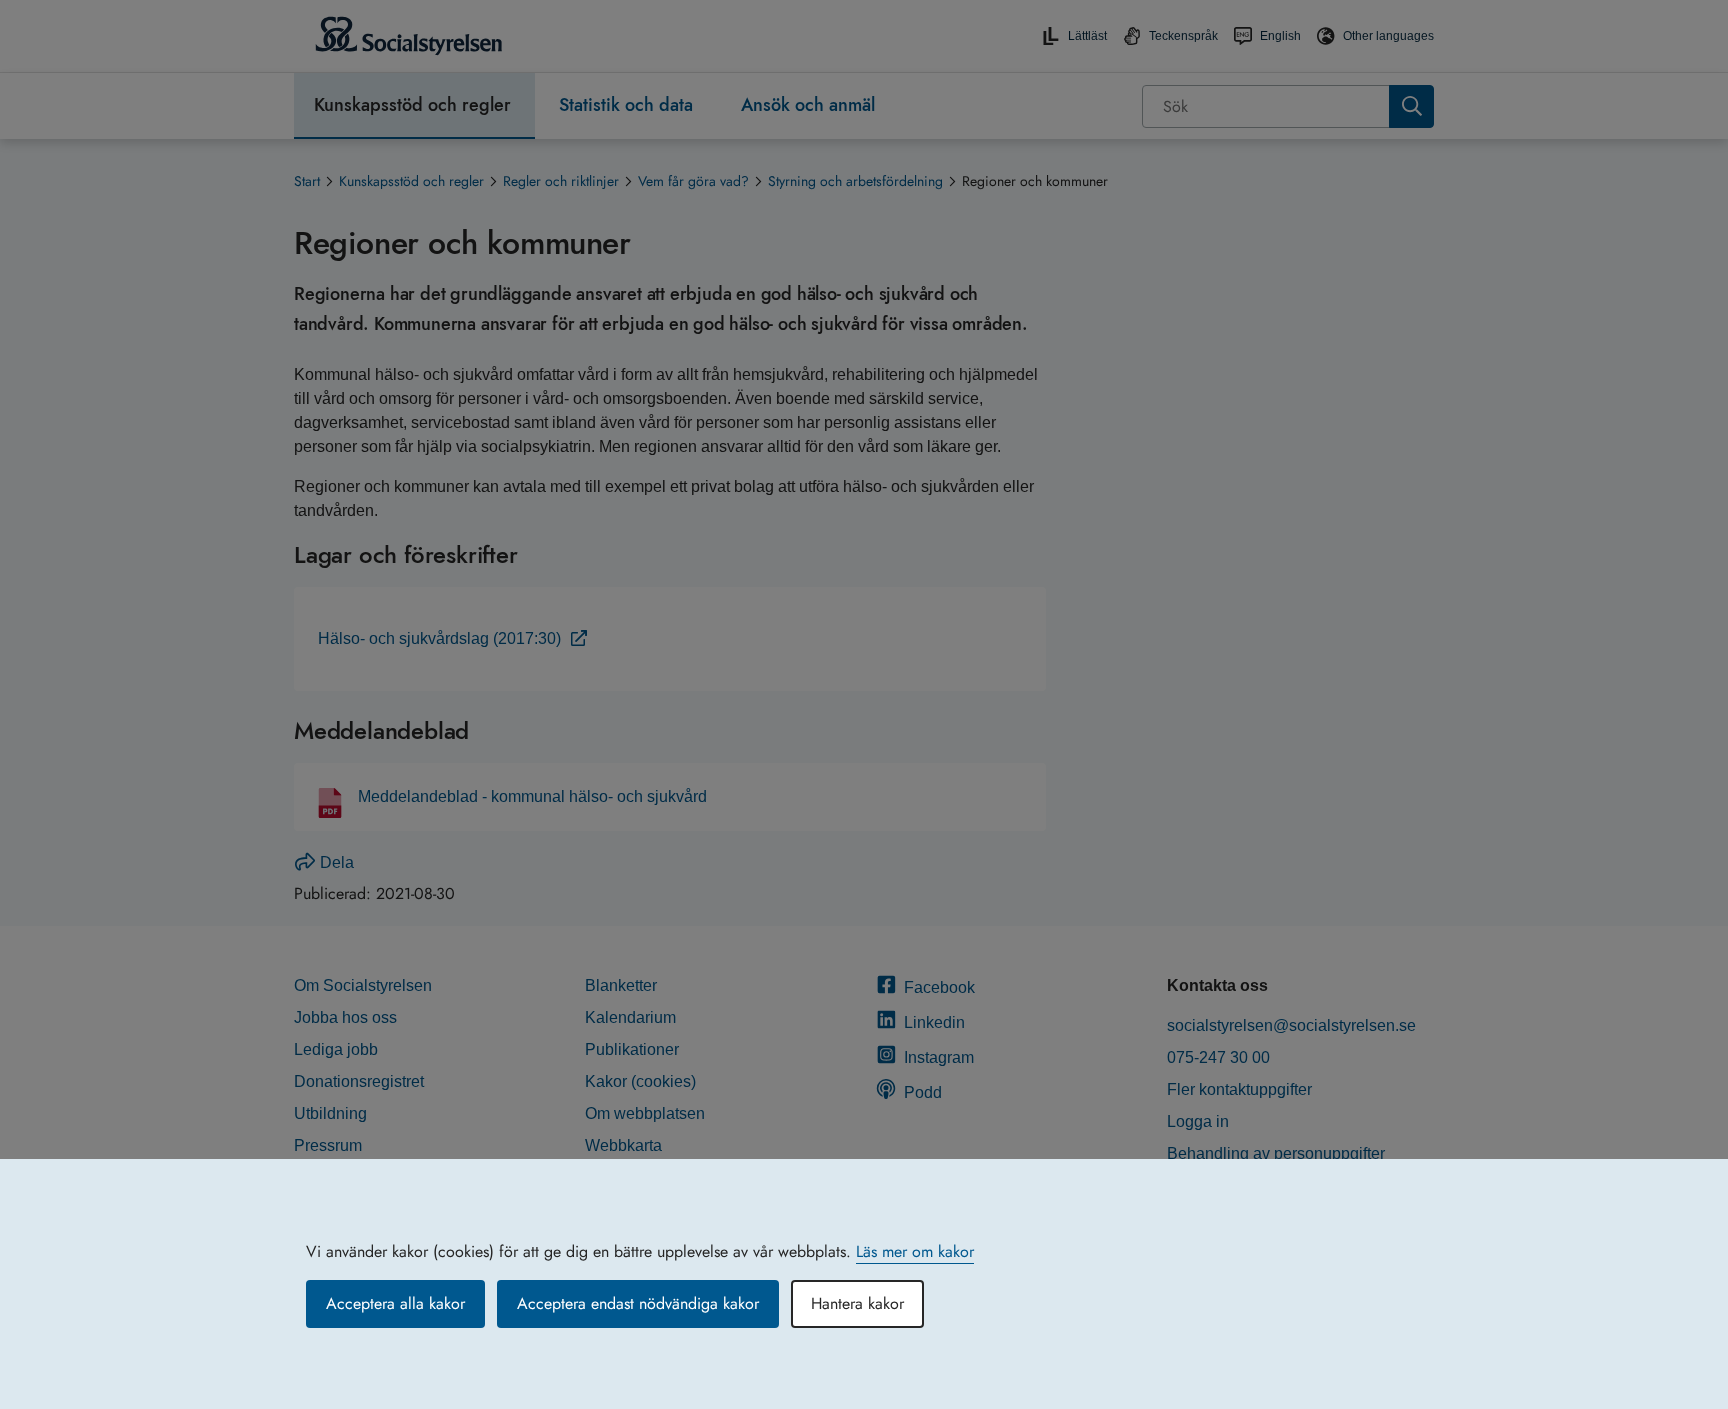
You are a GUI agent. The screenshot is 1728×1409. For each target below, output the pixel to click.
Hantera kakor (857, 1303)
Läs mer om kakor (915, 1251)
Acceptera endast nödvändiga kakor (638, 1303)
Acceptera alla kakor (395, 1303)
